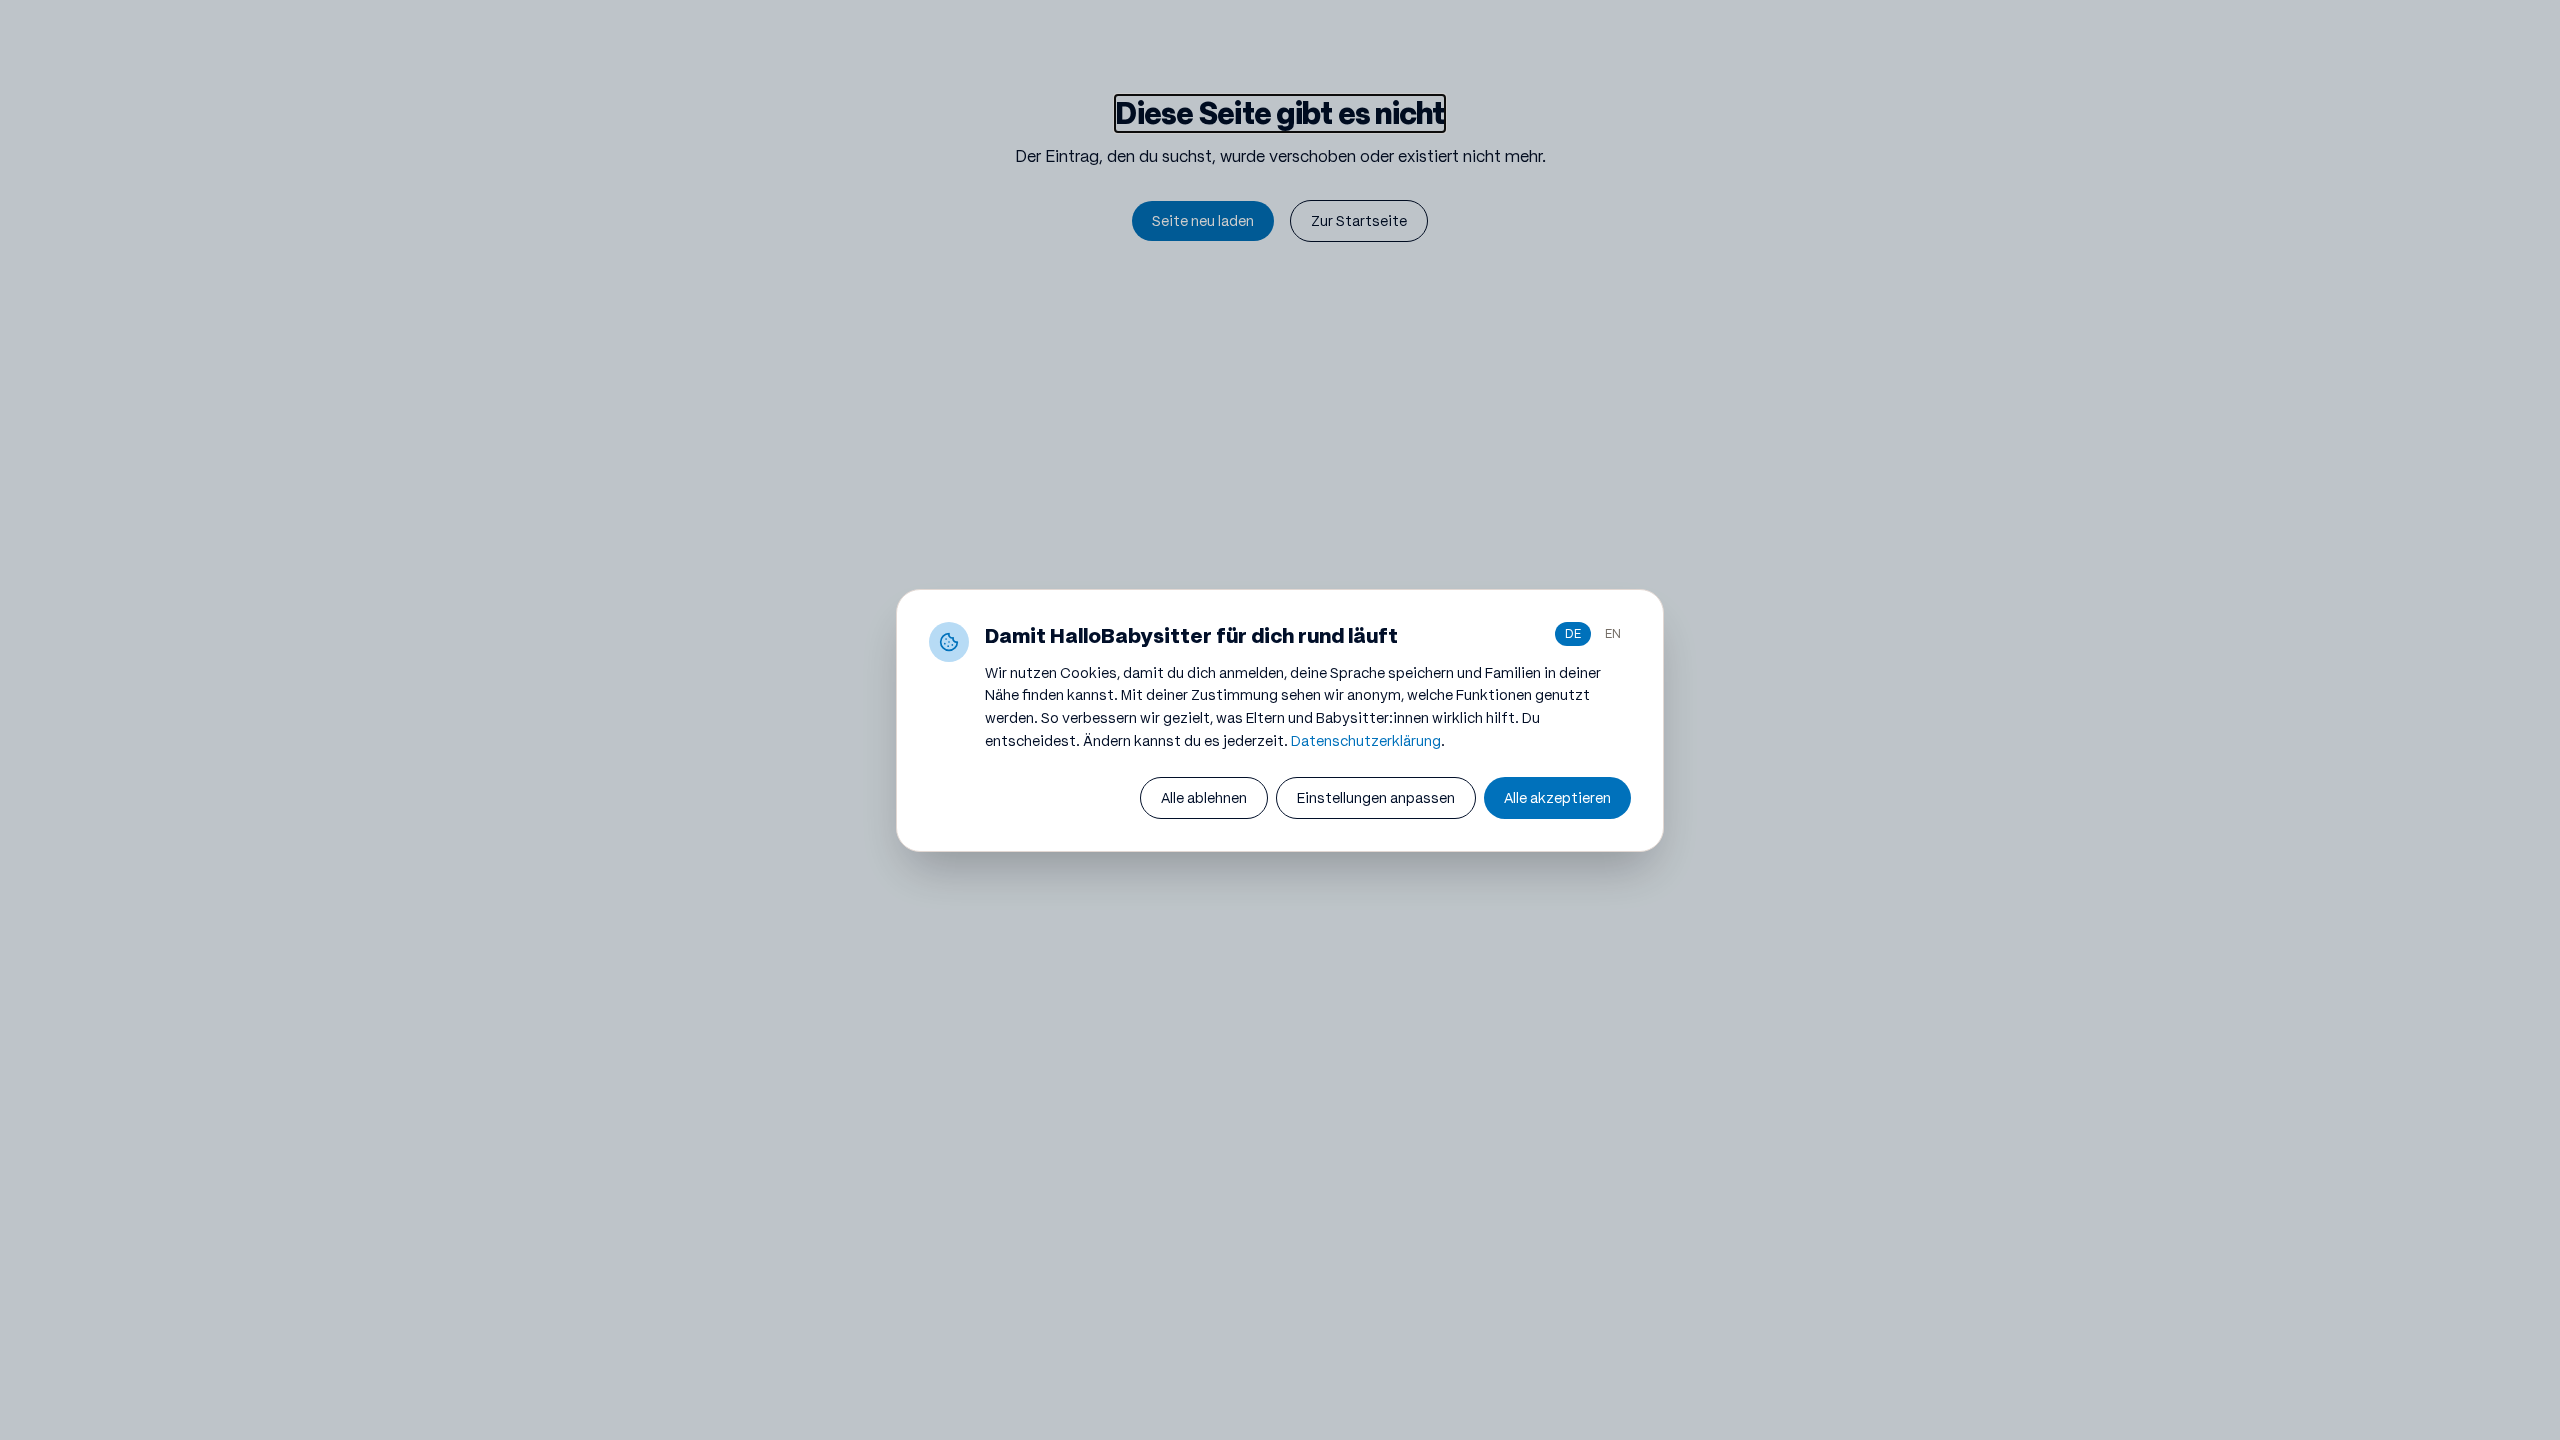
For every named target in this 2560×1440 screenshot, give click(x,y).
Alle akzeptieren (1557, 798)
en (1613, 633)
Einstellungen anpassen (1376, 798)
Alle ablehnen (1204, 798)
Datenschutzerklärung (1366, 741)
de (1573, 633)
